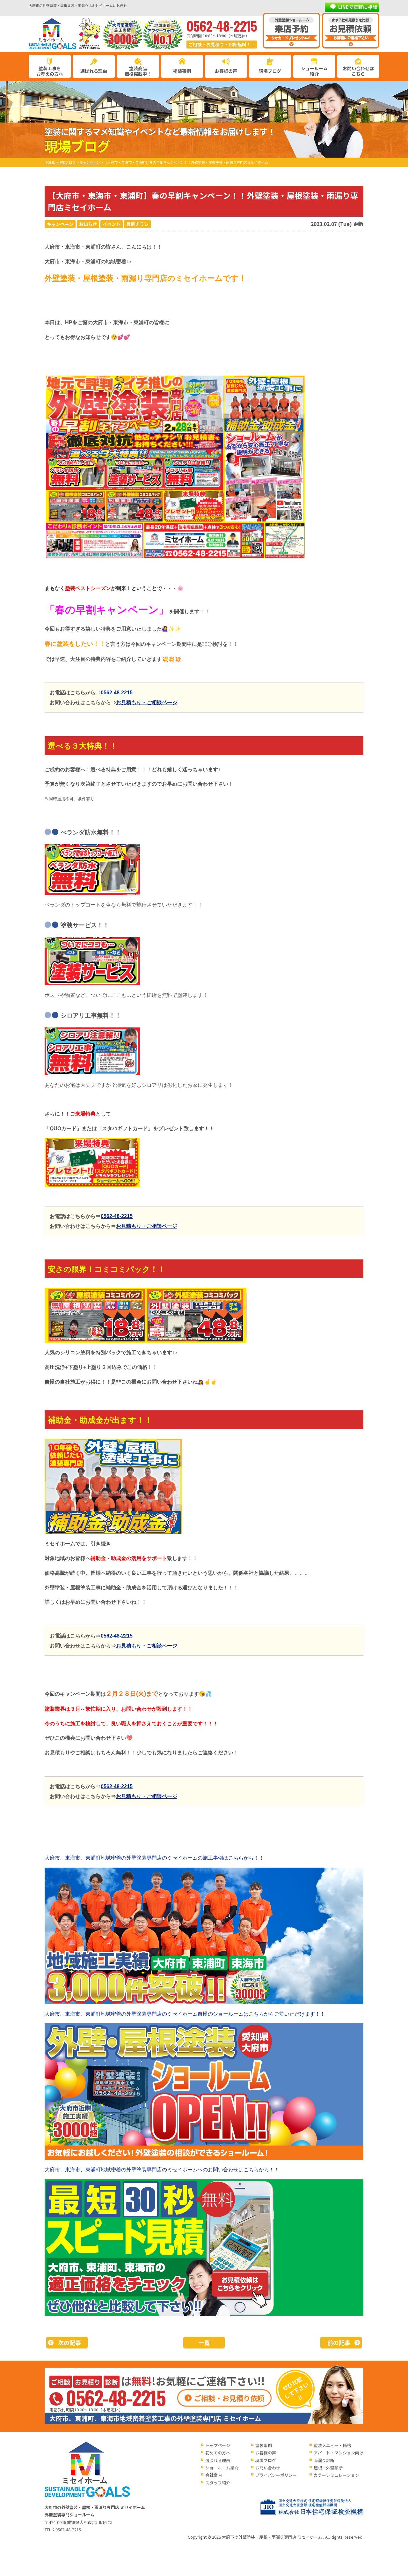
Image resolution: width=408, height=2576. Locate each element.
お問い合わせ (268, 2468)
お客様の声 (226, 71)
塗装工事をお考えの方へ (50, 71)
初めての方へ (218, 2453)
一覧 (204, 2342)
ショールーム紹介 (314, 71)
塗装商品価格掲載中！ (138, 71)
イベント (112, 224)
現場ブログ (270, 71)
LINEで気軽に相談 (358, 7)
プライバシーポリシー (276, 2475)
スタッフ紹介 (218, 2483)
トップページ (218, 2445)
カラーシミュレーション (336, 2475)
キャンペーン (60, 224)
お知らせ (88, 224)
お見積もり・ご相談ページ (147, 702)
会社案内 (214, 2475)
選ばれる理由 (94, 71)
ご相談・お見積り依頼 (229, 2398)
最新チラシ (137, 224)
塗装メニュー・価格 (332, 2445)
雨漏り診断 (324, 2460)
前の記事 (339, 2342)
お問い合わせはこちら (358, 71)
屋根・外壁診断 (328, 2468)
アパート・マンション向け (339, 2453)
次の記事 (69, 2342)
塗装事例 (182, 71)
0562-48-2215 (117, 693)
